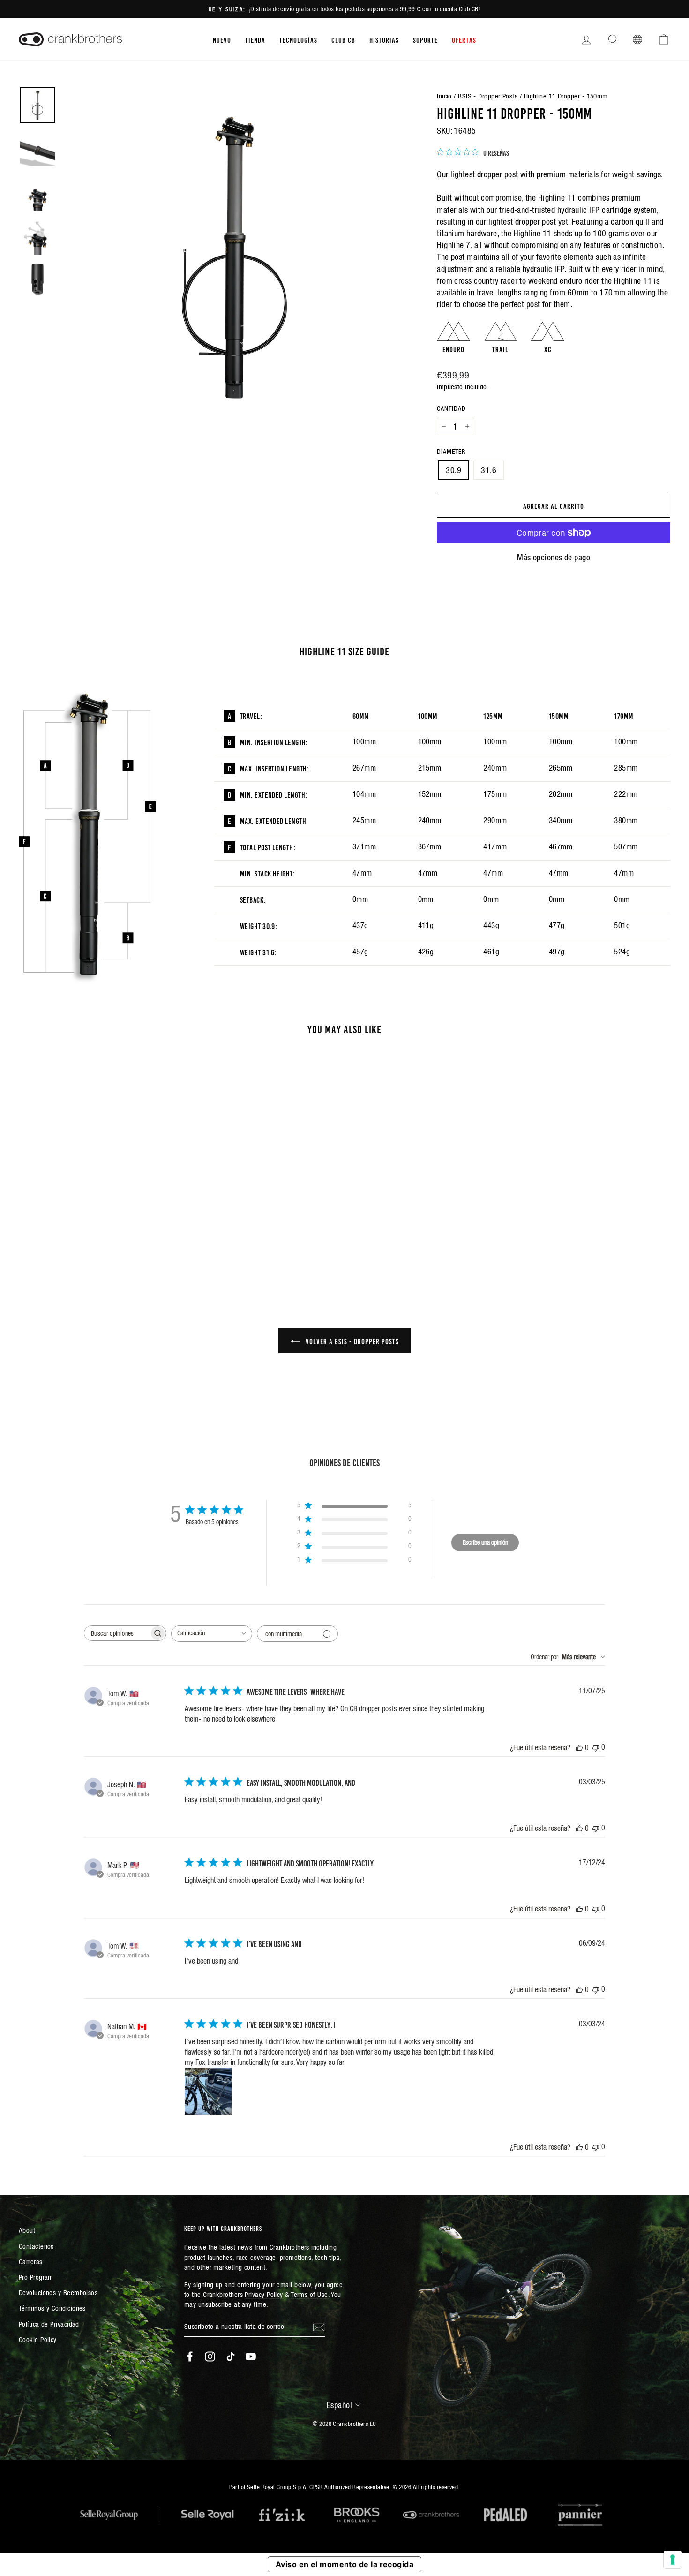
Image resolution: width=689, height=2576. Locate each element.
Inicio (444, 96)
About (27, 2230)
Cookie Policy (38, 2339)
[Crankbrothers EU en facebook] (190, 2357)
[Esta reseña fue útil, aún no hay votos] (579, 1747)
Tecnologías (298, 39)
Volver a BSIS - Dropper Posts (351, 1341)
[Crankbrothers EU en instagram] (210, 2357)
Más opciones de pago (554, 557)
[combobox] (212, 1634)
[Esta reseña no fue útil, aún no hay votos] (596, 1747)
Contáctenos (36, 2246)
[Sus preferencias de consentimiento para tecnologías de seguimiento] (673, 2560)
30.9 (453, 470)
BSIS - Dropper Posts (488, 96)
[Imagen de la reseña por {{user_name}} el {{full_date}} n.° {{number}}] (208, 2091)
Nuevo (222, 39)
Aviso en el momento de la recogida (344, 2564)
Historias (384, 39)
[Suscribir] (319, 2327)
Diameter (451, 452)
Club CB (469, 9)
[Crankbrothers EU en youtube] (251, 2357)
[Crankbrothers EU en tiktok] (231, 2357)
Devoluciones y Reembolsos (58, 2293)
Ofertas (464, 39)
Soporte (425, 39)
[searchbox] (117, 1633)
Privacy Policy (264, 2294)
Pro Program (36, 2277)
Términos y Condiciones (52, 2308)
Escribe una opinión (485, 1542)
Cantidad (451, 408)
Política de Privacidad (49, 2324)
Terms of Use (309, 2294)
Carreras (31, 2262)
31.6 (489, 470)
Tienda (255, 39)
